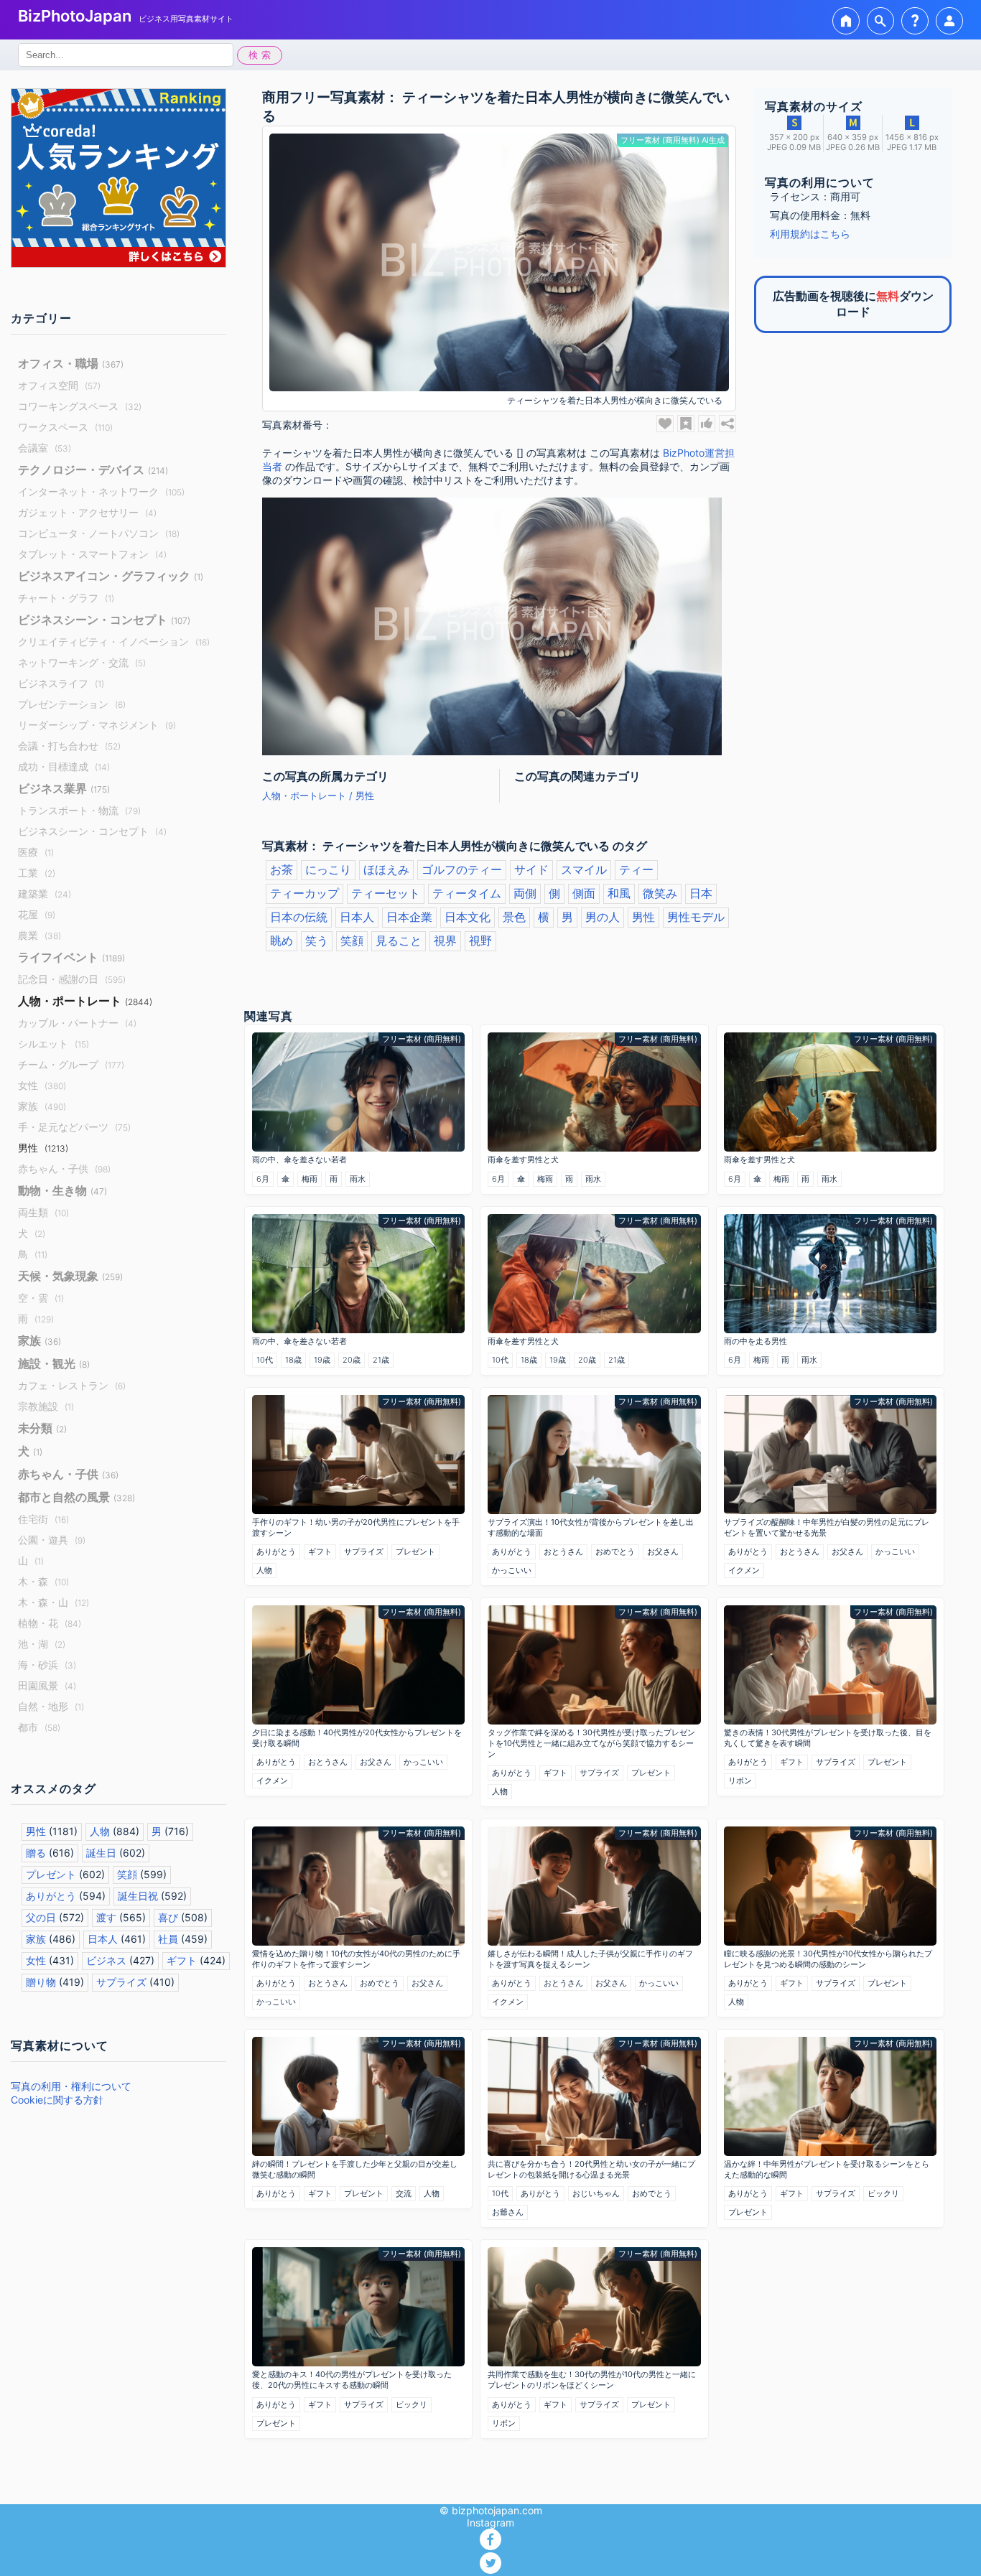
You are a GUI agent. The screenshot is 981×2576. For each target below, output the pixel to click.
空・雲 (41, 1298)
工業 (37, 873)
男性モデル (696, 917)
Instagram (490, 2523)
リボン (740, 1781)
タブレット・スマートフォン (92, 554)
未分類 (42, 1428)
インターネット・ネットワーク (101, 491)
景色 (514, 917)
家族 (42, 1106)
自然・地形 (51, 1706)
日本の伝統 (299, 917)
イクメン (744, 1570)
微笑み (660, 893)
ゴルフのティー (462, 869)
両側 (525, 893)
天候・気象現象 (70, 1276)
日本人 (103, 1939)
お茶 (282, 869)
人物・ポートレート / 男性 (318, 796)
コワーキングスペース (80, 406)
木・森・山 (54, 1602)
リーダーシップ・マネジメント (97, 725)
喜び (168, 1917)
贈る (36, 1853)
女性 (42, 1085)
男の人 (603, 917)
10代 (265, 1360)
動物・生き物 (62, 1190)
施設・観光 (54, 1363)
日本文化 (468, 917)
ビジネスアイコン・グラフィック (111, 576)
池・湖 (42, 1644)
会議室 (45, 448)
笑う (317, 941)
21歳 (381, 1360)
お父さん (663, 1551)
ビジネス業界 (64, 788)
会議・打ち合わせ (69, 746)
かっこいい (512, 1570)
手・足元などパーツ (74, 1127)
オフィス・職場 (71, 363)
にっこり (328, 869)
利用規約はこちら (810, 234)
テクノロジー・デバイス (93, 470)
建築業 (45, 893)
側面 (584, 893)
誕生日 (101, 1853)
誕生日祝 (138, 1896)
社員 (168, 1939)
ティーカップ (304, 893)
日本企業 (409, 917)
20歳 (352, 1360)
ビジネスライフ (61, 683)
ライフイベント (71, 957)
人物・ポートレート (85, 1001)
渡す (106, 1917)
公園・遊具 (52, 1540)
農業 (39, 935)
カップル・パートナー (77, 1023)
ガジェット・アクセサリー (87, 512)
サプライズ (121, 1982)
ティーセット (386, 893)
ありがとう (51, 1896)
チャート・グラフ (66, 598)
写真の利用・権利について (71, 2086)
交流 (404, 2193)
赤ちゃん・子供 (64, 1168)
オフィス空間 (59, 385)
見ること (399, 941)
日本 (701, 893)
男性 (43, 1148)
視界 (445, 941)
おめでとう (615, 1551)
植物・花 (50, 1623)
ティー (636, 869)
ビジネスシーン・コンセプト (104, 620)
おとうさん (563, 1551)
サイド (531, 869)
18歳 (293, 1360)
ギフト (182, 1960)
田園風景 (47, 1685)
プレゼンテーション (72, 704)
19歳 (322, 1360)
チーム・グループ (71, 1064)
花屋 (37, 914)
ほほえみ (386, 869)
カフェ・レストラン (72, 1385)
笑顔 (127, 1874)
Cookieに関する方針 (57, 2100)
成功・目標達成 (64, 766)
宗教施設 (46, 1406)
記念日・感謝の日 (72, 979)
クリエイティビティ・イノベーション (114, 641)
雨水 (358, 1179)
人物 (100, 1831)
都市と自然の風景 (76, 1497)
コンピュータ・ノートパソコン (99, 533)
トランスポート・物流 (79, 810)
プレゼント (51, 1874)
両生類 (43, 1212)
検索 (261, 55)
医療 (36, 852)
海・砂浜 (47, 1665)
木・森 (43, 1581)
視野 (480, 941)
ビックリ (883, 2193)
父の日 (41, 1917)
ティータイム (467, 893)
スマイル (584, 869)
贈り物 (41, 1982)
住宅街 (43, 1519)
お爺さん (508, 2212)
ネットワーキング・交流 (82, 662)
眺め (282, 941)
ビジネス (106, 1960)
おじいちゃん (596, 2193)
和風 (619, 893)
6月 (263, 1179)
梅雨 (310, 1179)
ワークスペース (65, 427)
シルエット (54, 1044)
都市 (39, 1727)
